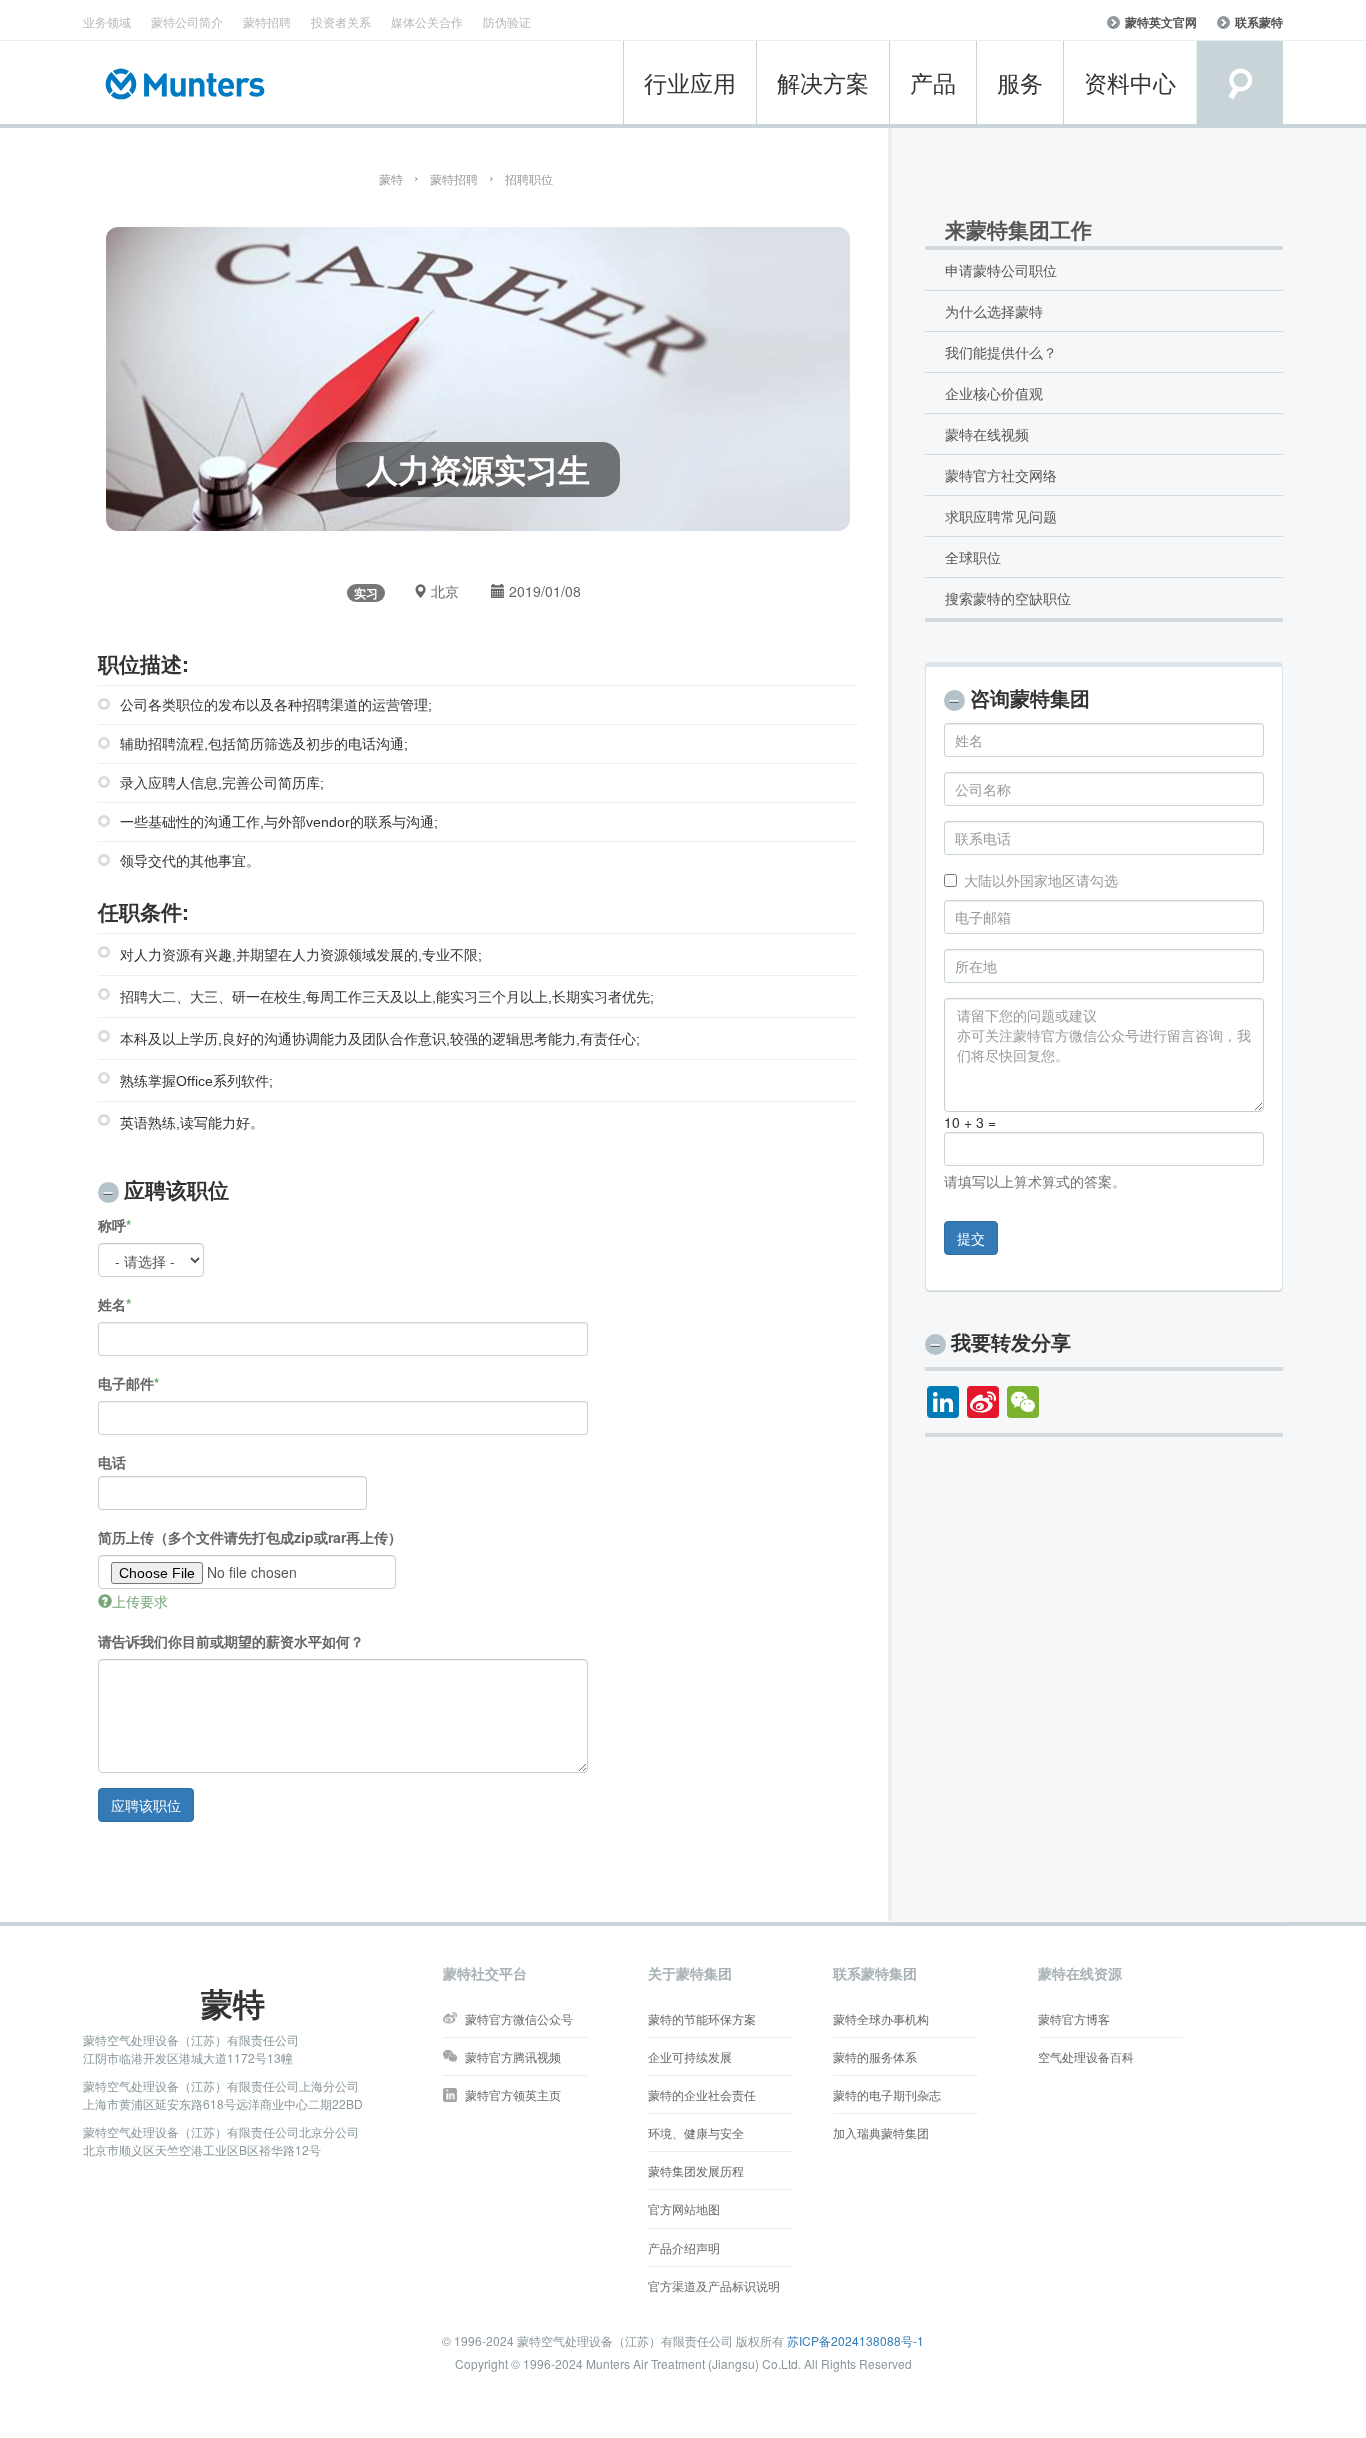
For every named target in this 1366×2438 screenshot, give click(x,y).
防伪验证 (507, 21)
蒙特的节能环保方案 (702, 2018)
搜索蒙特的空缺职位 (1008, 598)
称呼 (112, 1225)
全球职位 (973, 557)
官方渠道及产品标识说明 (714, 2285)
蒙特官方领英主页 (513, 2094)
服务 (1020, 82)
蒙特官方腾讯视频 (513, 2056)
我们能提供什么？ (1001, 352)
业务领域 (107, 21)
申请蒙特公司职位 (1001, 270)
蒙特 (391, 178)
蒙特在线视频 (987, 434)
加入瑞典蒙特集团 (881, 2132)
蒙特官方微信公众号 (519, 2018)
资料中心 (1130, 82)
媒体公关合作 (427, 21)
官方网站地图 (684, 2208)
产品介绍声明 (684, 2247)
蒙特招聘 (267, 21)
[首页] (191, 84)
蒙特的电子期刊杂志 (887, 2094)
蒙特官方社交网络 (1001, 475)
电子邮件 (126, 1383)
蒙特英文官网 (1161, 22)
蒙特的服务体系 (875, 2056)
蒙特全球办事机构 (881, 2018)
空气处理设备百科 (1086, 2056)
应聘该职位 (146, 1805)
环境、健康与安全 (696, 2132)
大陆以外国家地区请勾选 (1041, 880)
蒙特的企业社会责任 (702, 2094)
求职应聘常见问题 (1001, 516)
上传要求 (140, 1601)
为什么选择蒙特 (994, 311)
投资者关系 (341, 21)
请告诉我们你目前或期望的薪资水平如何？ (231, 1641)
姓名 (112, 1304)
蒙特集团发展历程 (696, 2170)
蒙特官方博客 (1074, 2018)
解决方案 (823, 82)
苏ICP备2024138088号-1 (855, 2340)
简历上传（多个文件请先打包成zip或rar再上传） (250, 1537)
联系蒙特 (1259, 22)
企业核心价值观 (994, 393)
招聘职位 (529, 178)
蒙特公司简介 (187, 21)
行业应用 (690, 82)
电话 (112, 1462)
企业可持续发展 (690, 2056)
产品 (933, 82)
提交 (971, 1238)
